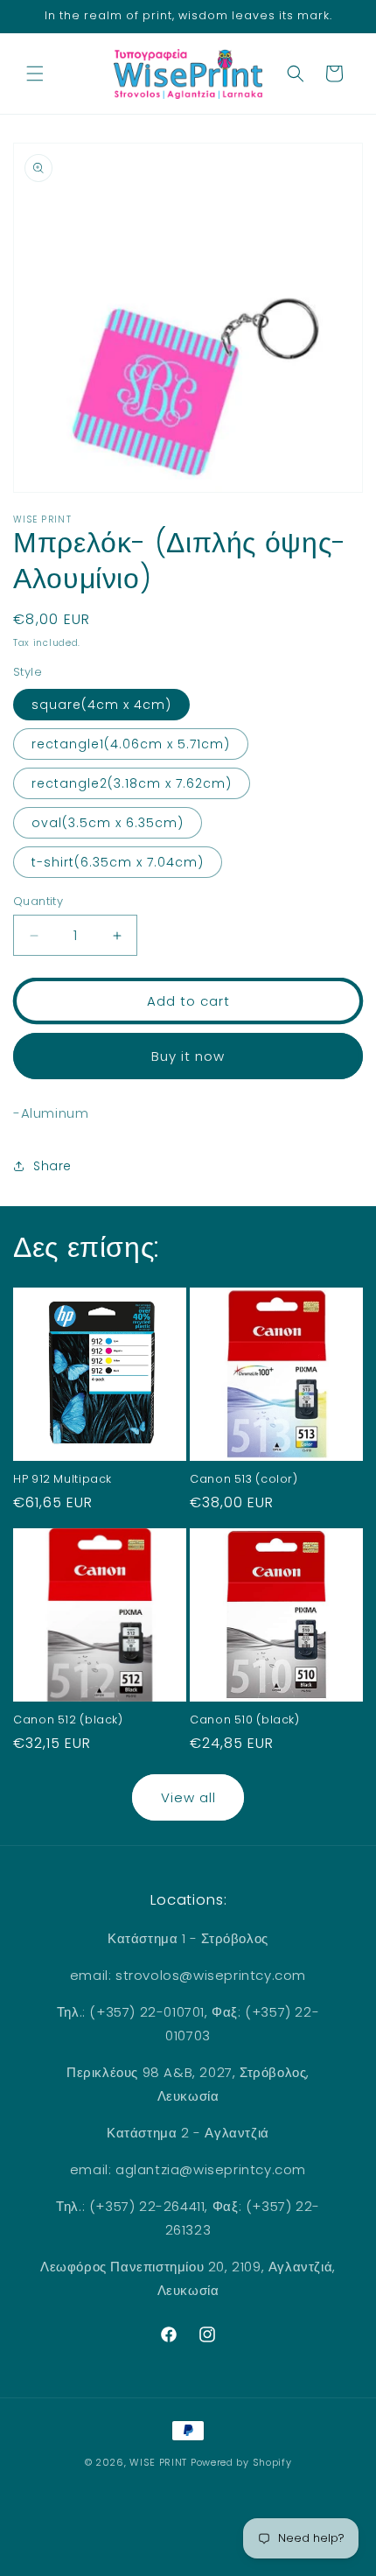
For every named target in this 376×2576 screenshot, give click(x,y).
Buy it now (188, 1056)
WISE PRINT (158, 2462)
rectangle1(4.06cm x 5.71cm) (131, 744)
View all (188, 1797)
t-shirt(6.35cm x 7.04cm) (118, 862)
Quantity (38, 901)
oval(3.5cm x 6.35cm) (108, 823)
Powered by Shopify (241, 2462)
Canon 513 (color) (244, 1479)
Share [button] (52, 1166)
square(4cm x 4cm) (101, 705)
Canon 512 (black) (68, 1720)
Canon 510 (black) (245, 1720)
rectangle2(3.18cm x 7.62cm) (132, 783)
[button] (35, 74)
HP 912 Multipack (63, 1479)
